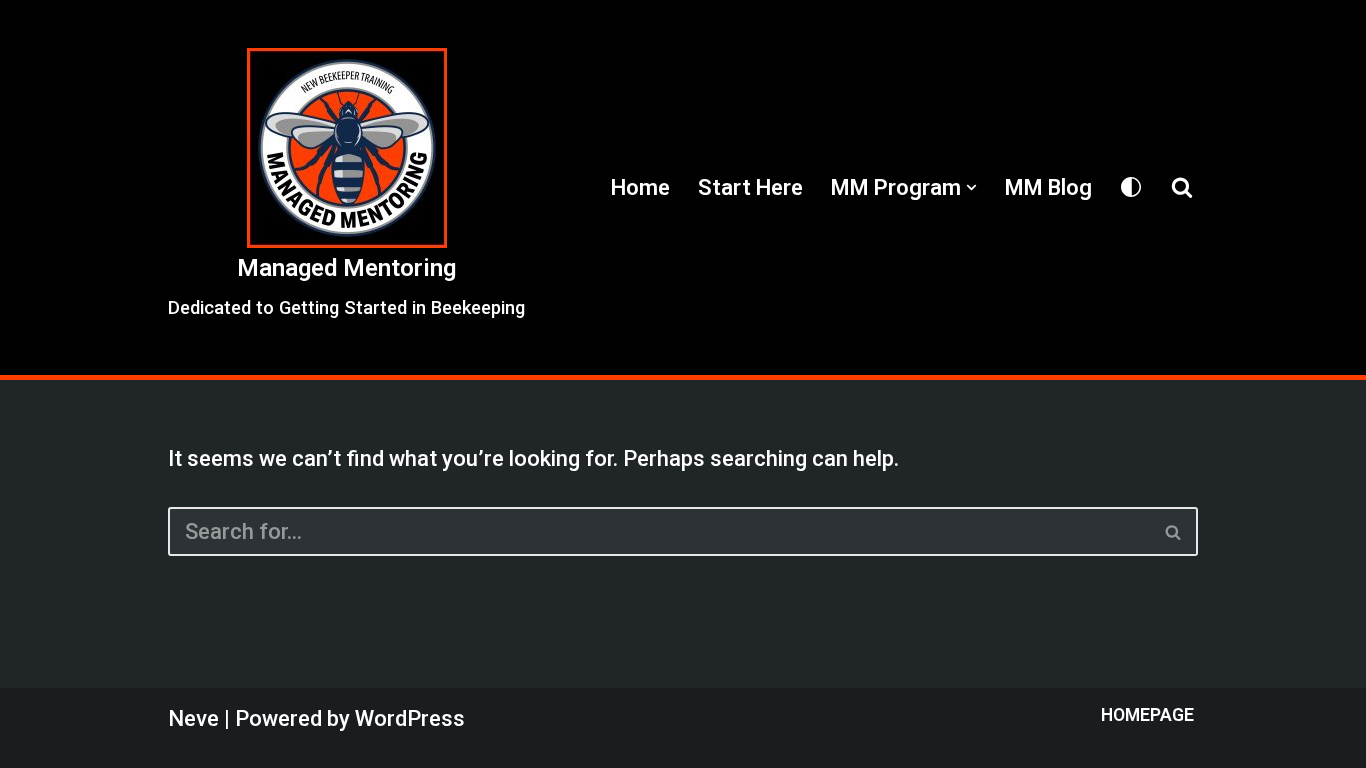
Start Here (750, 187)
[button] (971, 187)
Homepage (1147, 715)
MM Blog (1048, 187)
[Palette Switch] (1131, 187)
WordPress (410, 718)
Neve (193, 718)
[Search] (1182, 187)
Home (640, 187)
